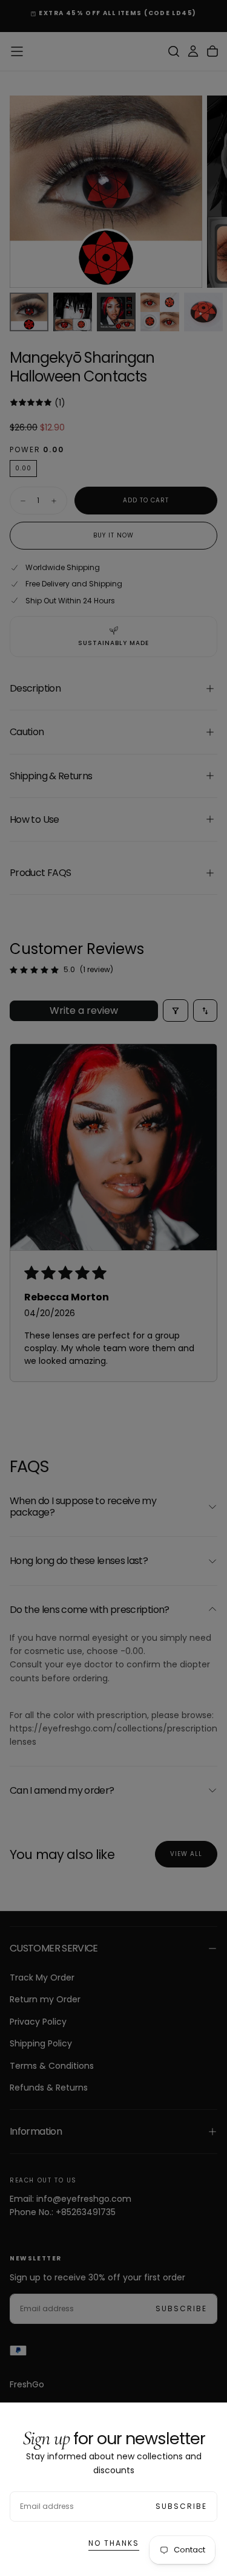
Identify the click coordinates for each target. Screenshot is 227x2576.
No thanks (114, 2543)
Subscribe (181, 2506)
